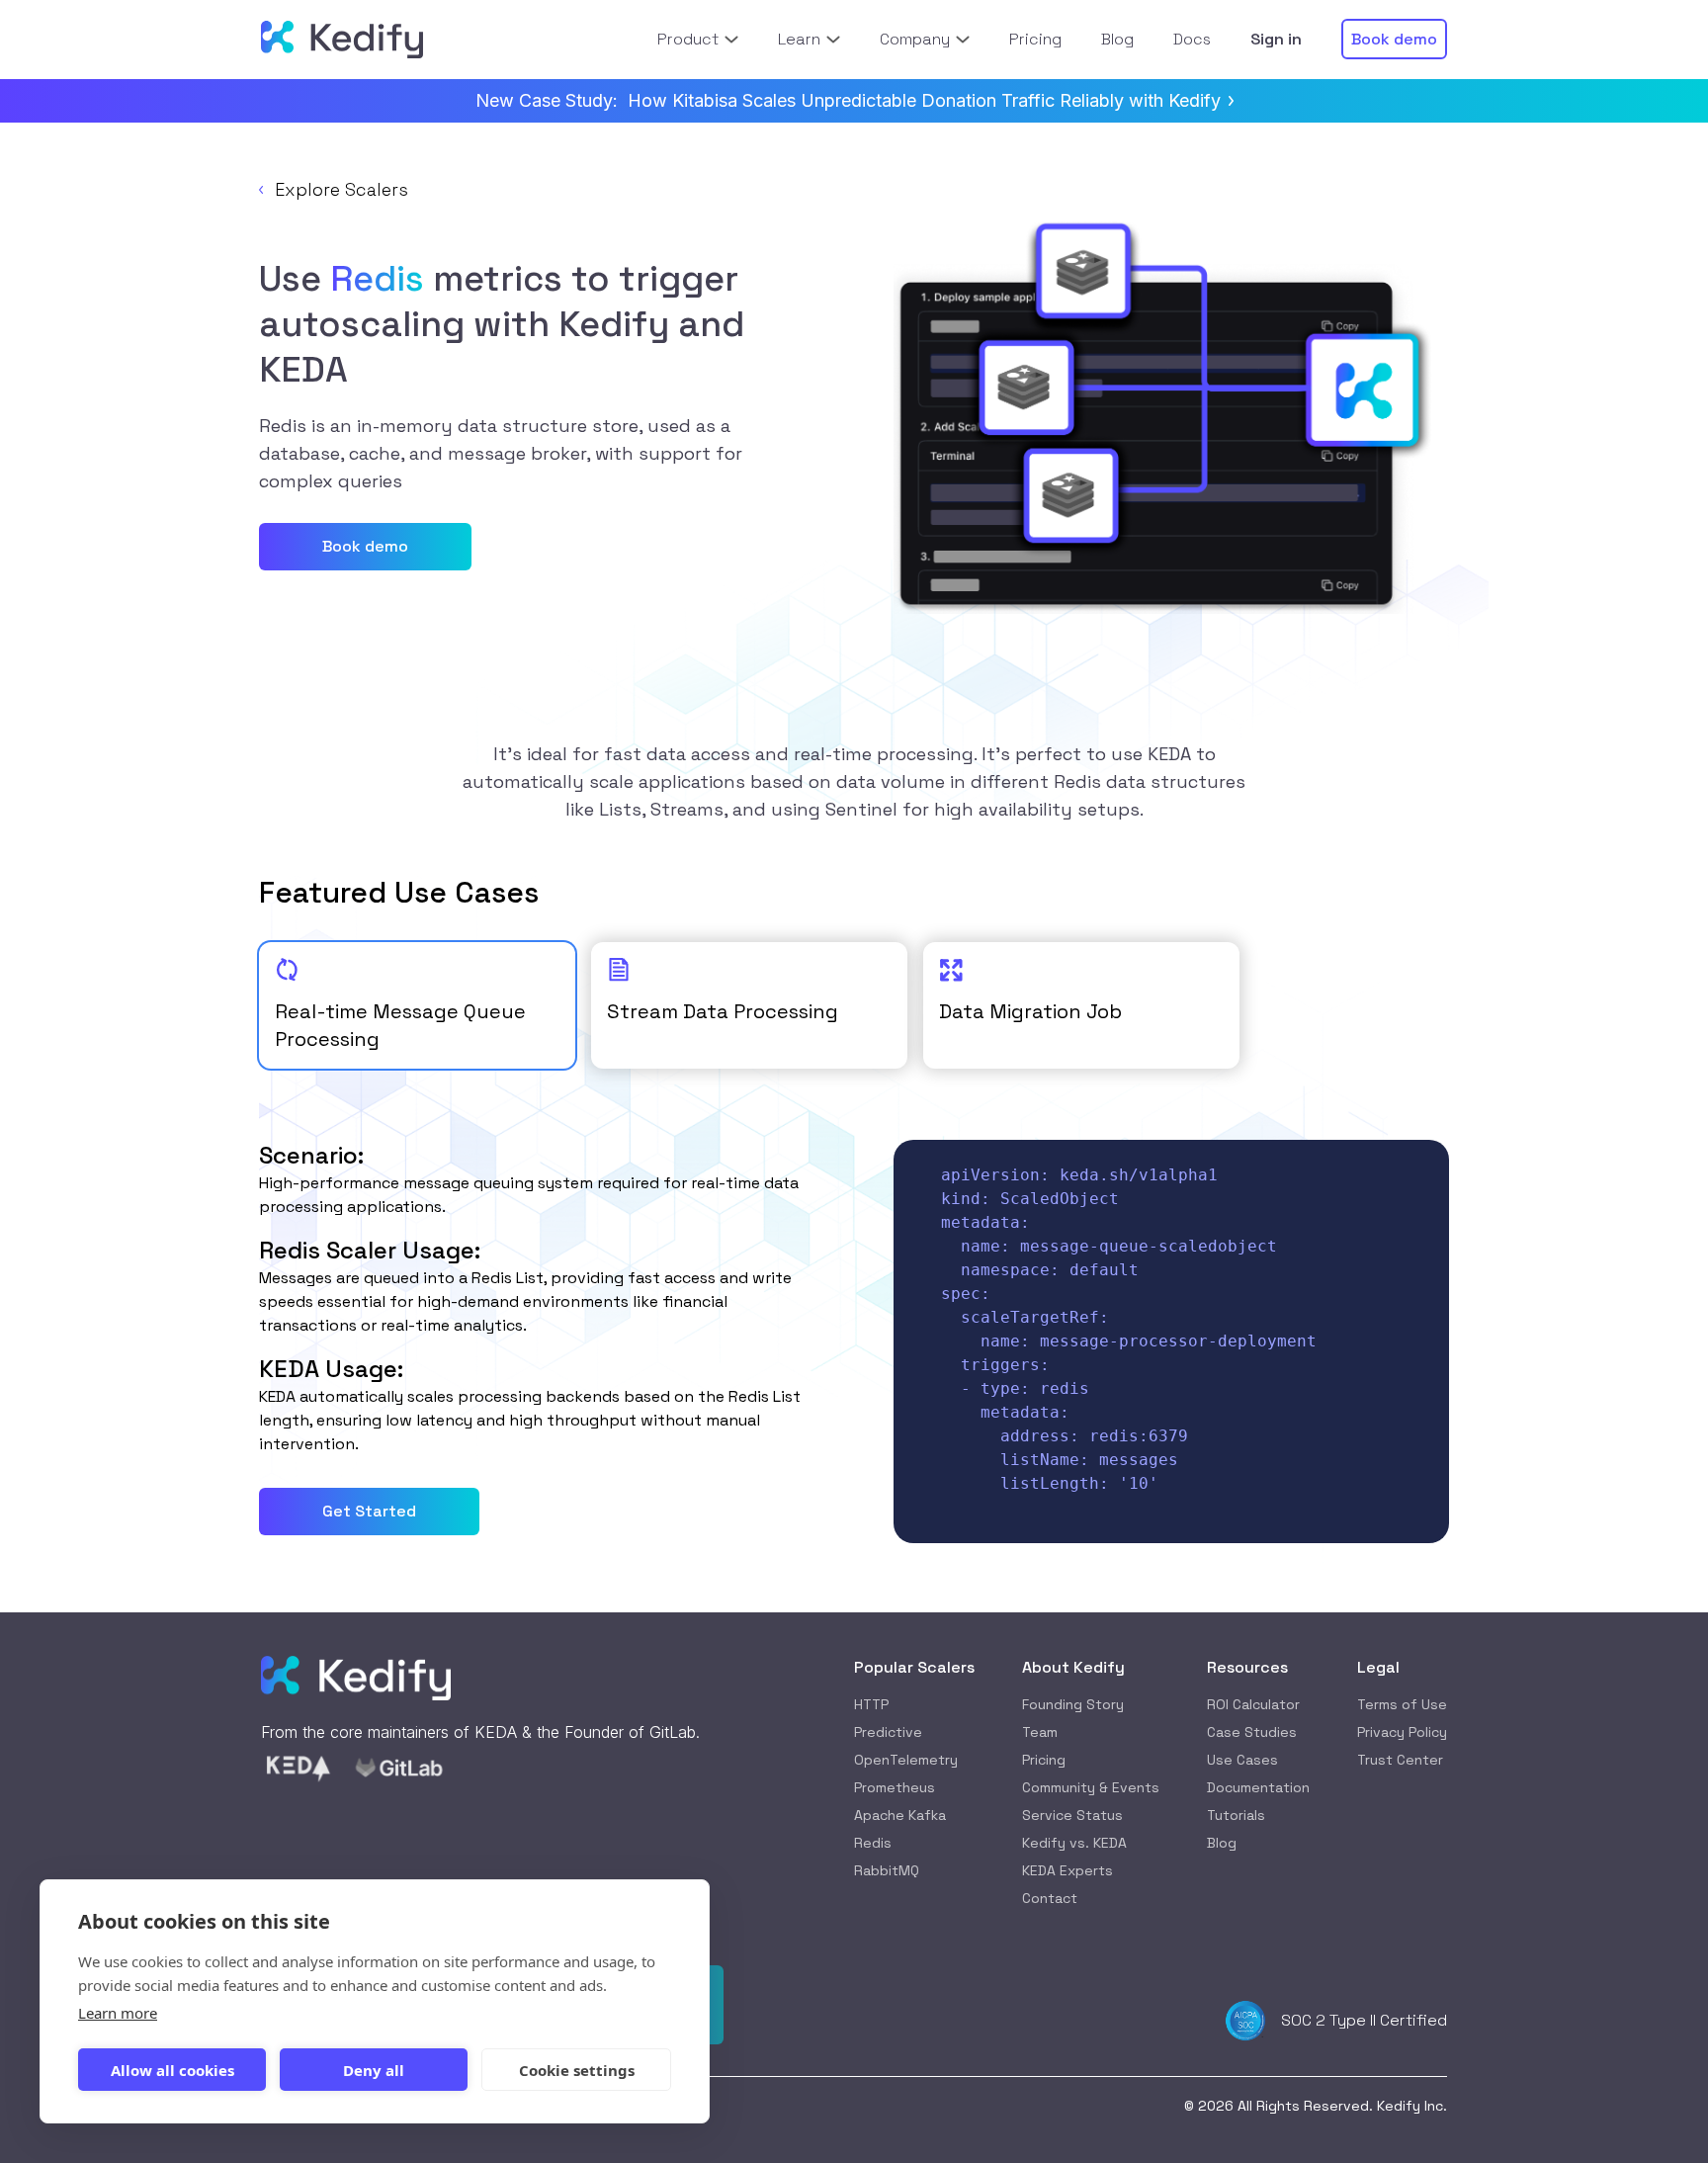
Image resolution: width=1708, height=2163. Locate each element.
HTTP (871, 1704)
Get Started (369, 1511)
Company (915, 39)
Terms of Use (1402, 1704)
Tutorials (1236, 1815)
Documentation (1258, 1787)
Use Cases (1242, 1760)
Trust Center (1400, 1760)
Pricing (1044, 1760)
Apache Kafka (900, 1815)
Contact (1050, 1898)
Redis (873, 1843)
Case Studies (1252, 1732)
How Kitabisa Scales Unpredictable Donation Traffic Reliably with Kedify (924, 100)
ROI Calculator (1253, 1704)
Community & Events (1091, 1787)
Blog (1222, 1843)
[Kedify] (342, 40)
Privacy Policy (1402, 1732)
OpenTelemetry (906, 1760)
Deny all (374, 2070)
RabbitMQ (887, 1870)
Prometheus (895, 1787)
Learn (799, 39)
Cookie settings (577, 2070)
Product (688, 39)
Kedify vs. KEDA (1074, 1843)
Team (1040, 1732)
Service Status (1072, 1815)
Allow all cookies (172, 2070)
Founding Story (1073, 1704)
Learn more (118, 2013)
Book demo (365, 546)
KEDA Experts (1067, 1870)
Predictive (888, 1732)
